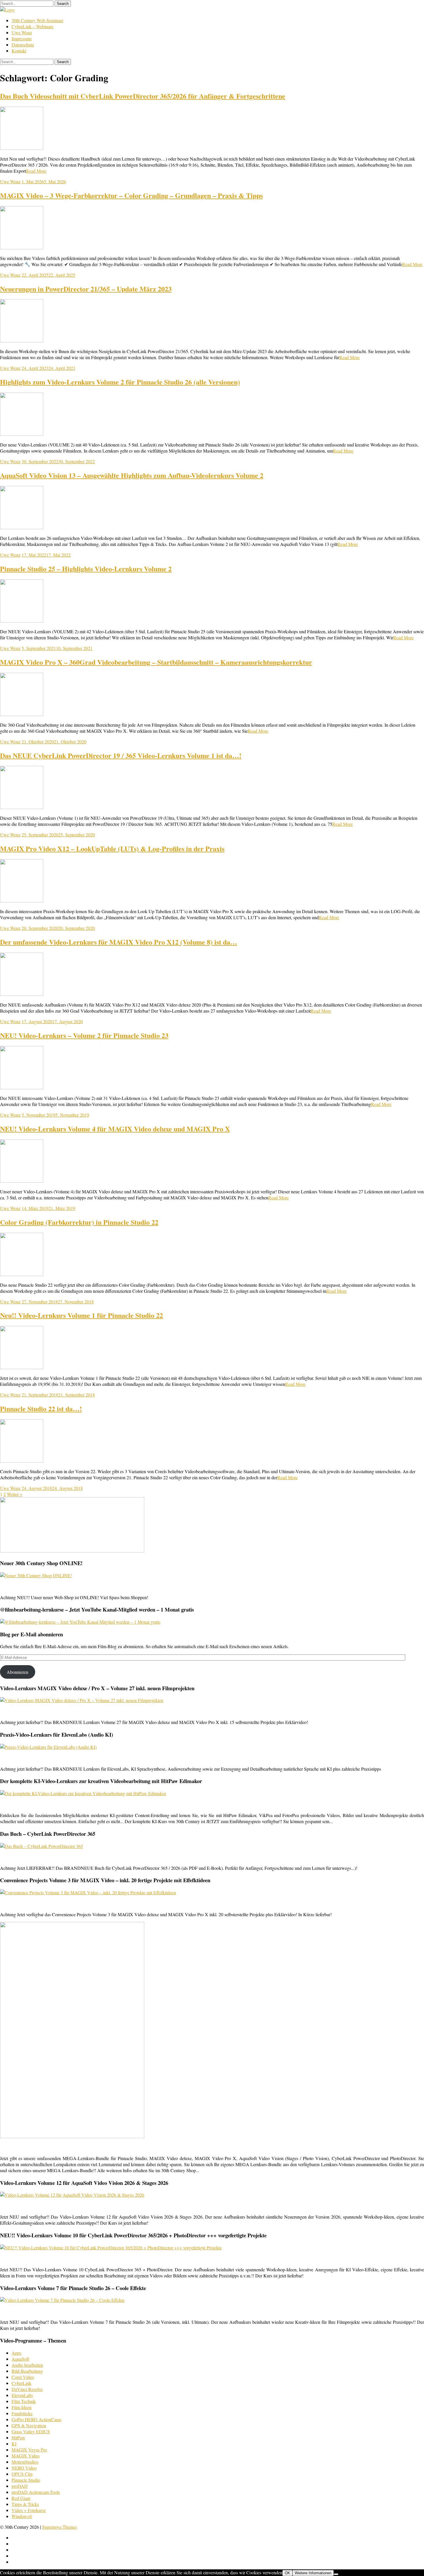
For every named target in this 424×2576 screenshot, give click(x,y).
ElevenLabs (22, 2395)
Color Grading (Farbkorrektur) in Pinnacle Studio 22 (79, 1222)
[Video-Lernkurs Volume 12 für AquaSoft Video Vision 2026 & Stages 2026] (72, 2195)
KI (14, 2444)
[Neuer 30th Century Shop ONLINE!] (36, 1575)
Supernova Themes (60, 2527)
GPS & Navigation (29, 2425)
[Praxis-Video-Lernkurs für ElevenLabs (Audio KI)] (48, 1747)
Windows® (22, 2516)
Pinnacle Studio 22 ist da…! (41, 1408)
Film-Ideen (21, 2407)
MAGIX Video (26, 2456)
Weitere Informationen (313, 2573)
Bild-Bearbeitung (27, 2371)
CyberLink (21, 2383)
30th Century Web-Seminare (37, 20)
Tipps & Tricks (25, 2504)
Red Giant (21, 2498)
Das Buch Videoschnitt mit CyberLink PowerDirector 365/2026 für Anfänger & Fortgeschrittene (143, 96)
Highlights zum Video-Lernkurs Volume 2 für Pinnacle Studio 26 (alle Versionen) (120, 382)
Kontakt (19, 51)
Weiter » (15, 1494)
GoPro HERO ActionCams (36, 2419)
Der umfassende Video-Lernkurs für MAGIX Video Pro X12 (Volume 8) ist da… (119, 942)
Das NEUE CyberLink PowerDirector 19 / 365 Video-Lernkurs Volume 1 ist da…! (121, 755)
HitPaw (18, 2438)
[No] (336, 2574)
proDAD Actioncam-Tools (36, 2492)
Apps (16, 2353)
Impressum (21, 38)
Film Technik (24, 2401)
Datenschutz (23, 45)
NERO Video (24, 2468)
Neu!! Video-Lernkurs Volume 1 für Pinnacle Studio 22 (81, 1315)
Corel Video (23, 2377)
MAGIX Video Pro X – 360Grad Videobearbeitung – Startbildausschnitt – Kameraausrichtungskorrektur (156, 662)
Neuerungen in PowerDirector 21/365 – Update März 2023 (86, 289)
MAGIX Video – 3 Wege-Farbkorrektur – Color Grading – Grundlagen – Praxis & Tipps (131, 195)
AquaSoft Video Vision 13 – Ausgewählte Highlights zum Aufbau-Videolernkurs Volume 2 (132, 475)
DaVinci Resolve (27, 2389)
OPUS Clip (22, 2474)
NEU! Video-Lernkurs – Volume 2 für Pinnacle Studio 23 (84, 1035)
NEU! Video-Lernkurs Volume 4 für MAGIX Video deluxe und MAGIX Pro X (115, 1129)
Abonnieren (17, 1672)
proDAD (20, 2486)
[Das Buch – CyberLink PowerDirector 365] (42, 1846)
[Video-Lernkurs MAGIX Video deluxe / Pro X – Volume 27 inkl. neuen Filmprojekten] (82, 1700)
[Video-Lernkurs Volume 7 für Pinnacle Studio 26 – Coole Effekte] (62, 2300)
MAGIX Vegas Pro (29, 2450)
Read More (36, 171)
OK (287, 2573)
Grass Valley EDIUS (31, 2431)
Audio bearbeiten (27, 2365)
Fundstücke (22, 2413)
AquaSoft (20, 2359)
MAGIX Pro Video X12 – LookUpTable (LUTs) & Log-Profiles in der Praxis (112, 848)
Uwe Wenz (22, 32)
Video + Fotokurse (29, 2510)
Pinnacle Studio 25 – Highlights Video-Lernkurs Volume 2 (86, 569)
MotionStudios (25, 2462)
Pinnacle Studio (26, 2480)
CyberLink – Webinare (32, 26)
